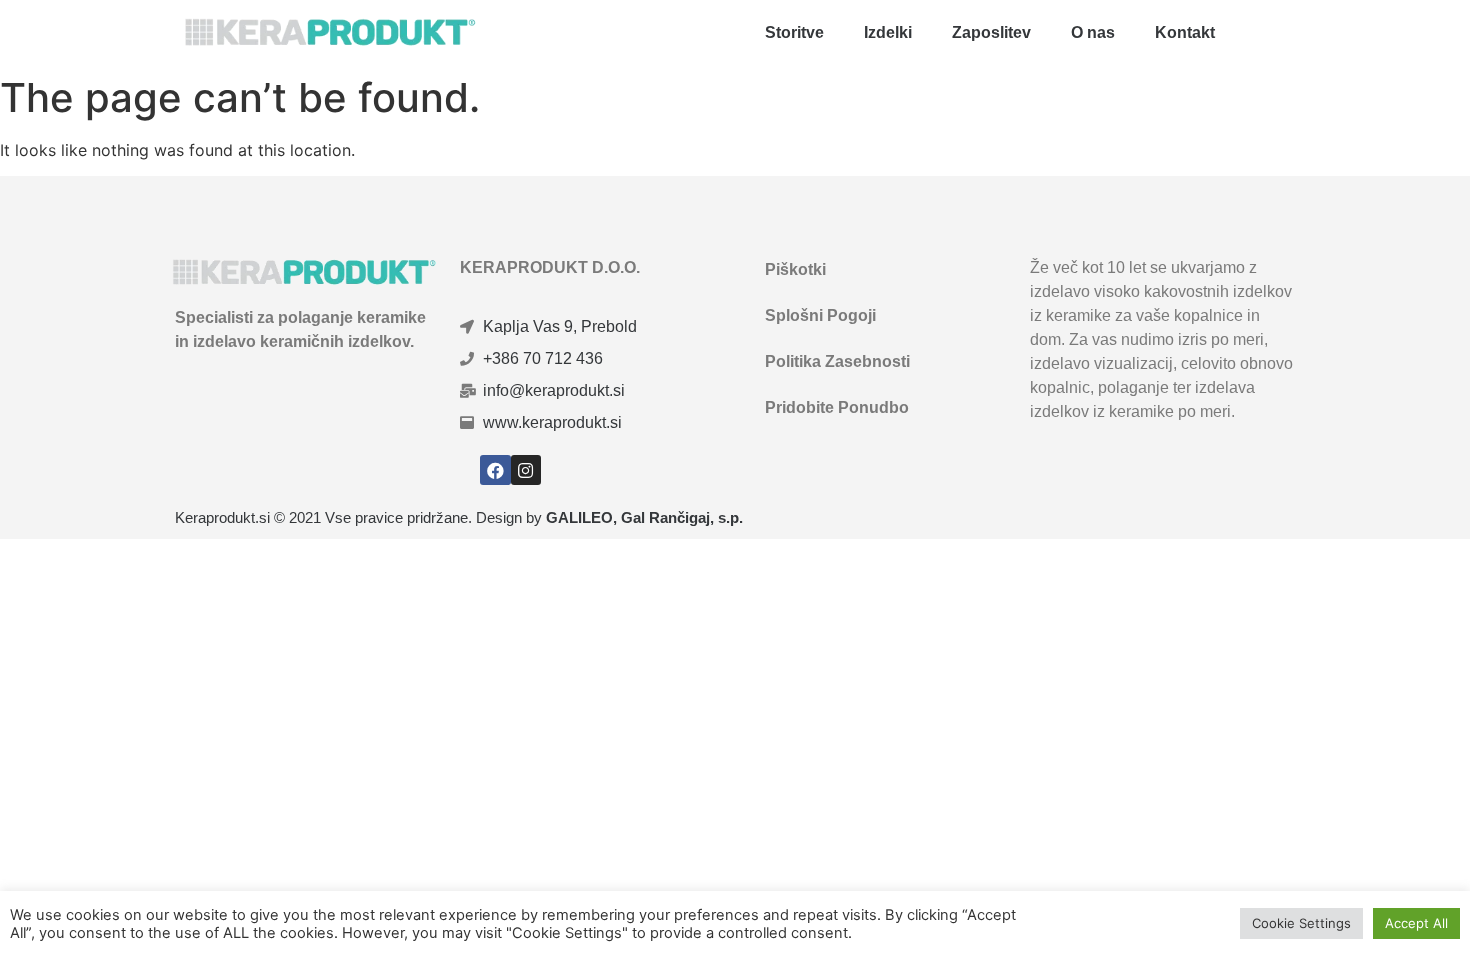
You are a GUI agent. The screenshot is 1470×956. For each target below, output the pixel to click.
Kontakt (1185, 32)
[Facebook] (495, 470)
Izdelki (888, 32)
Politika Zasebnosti (837, 361)
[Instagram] (526, 470)
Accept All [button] (1416, 923)
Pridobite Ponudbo (837, 407)
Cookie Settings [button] (1301, 923)
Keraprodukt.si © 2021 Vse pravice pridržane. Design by (459, 517)
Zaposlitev (991, 32)
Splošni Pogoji (820, 315)
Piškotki (795, 269)
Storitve (794, 32)
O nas (1093, 32)
